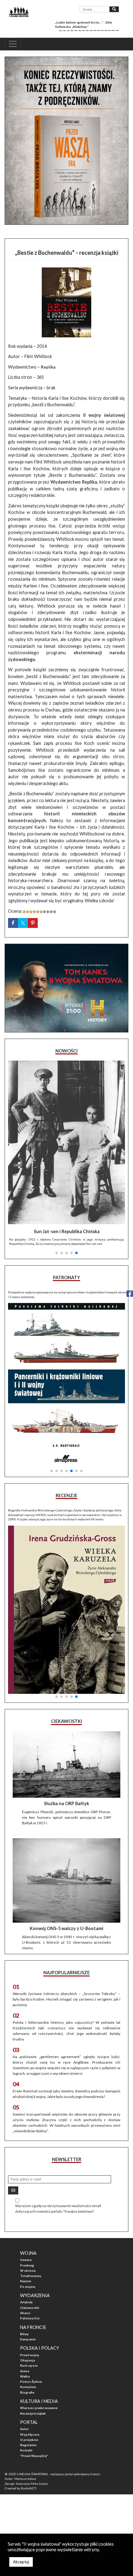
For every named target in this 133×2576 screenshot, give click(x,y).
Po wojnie (28, 2287)
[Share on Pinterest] (33, 923)
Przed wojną (29, 2355)
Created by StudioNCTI (21, 2488)
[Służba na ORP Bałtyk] (66, 1764)
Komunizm (28, 2387)
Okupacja (28, 2360)
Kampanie (28, 2339)
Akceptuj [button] (21, 2562)
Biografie (27, 2392)
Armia (25, 2371)
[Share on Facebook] (13, 923)
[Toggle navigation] (13, 44)
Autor (24, 2429)
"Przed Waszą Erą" (34, 2456)
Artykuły (26, 2302)
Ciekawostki (30, 2308)
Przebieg (27, 2265)
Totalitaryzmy (31, 2276)
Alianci (25, 2313)
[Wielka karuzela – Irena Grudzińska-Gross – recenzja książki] (66, 1610)
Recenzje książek (33, 2413)
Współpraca (30, 2434)
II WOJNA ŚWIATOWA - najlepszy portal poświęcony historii (58, 2474)
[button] (57, 1253)
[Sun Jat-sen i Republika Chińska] (66, 1143)
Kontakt (26, 2450)
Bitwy (24, 2334)
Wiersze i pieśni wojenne (39, 2408)
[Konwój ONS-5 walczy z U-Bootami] (66, 1880)
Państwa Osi (30, 2318)
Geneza (26, 2260)
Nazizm (26, 2281)
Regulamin (28, 2445)
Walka (25, 2376)
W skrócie (28, 2271)
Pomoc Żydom (31, 2382)
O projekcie (29, 2440)
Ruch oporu (29, 2365)
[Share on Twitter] (23, 923)
